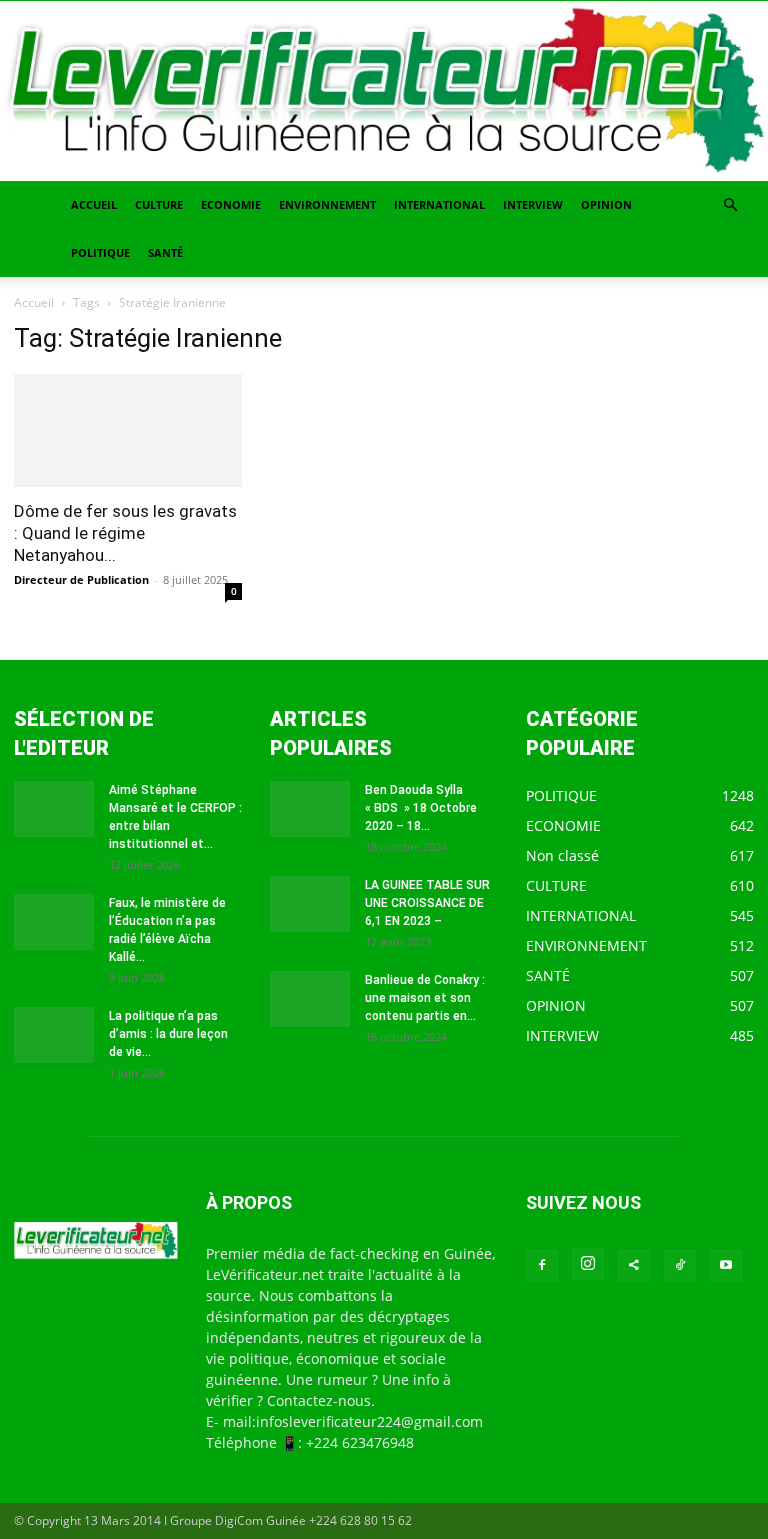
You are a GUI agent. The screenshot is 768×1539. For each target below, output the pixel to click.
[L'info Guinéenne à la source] (384, 91)
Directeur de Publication (81, 579)
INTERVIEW (533, 204)
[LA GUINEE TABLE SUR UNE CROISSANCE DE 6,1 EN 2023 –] (310, 904)
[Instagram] (588, 1264)
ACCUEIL (94, 204)
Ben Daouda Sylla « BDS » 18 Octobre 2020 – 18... (421, 808)
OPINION (606, 204)
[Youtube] (726, 1266)
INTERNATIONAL (439, 204)
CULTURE (159, 204)
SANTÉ (165, 252)
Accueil (34, 302)
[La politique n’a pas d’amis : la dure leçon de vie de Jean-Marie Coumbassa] (54, 1035)
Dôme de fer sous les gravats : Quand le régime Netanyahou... (125, 533)
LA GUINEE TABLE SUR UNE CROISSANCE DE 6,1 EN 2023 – (427, 903)
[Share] (634, 1266)
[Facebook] (542, 1266)
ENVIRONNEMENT (327, 204)
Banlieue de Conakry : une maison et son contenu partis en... (425, 998)
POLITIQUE (100, 252)
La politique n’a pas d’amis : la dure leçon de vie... (168, 1034)
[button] (730, 205)
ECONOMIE (231, 204)
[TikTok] (680, 1266)
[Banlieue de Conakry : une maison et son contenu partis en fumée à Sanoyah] (310, 999)
